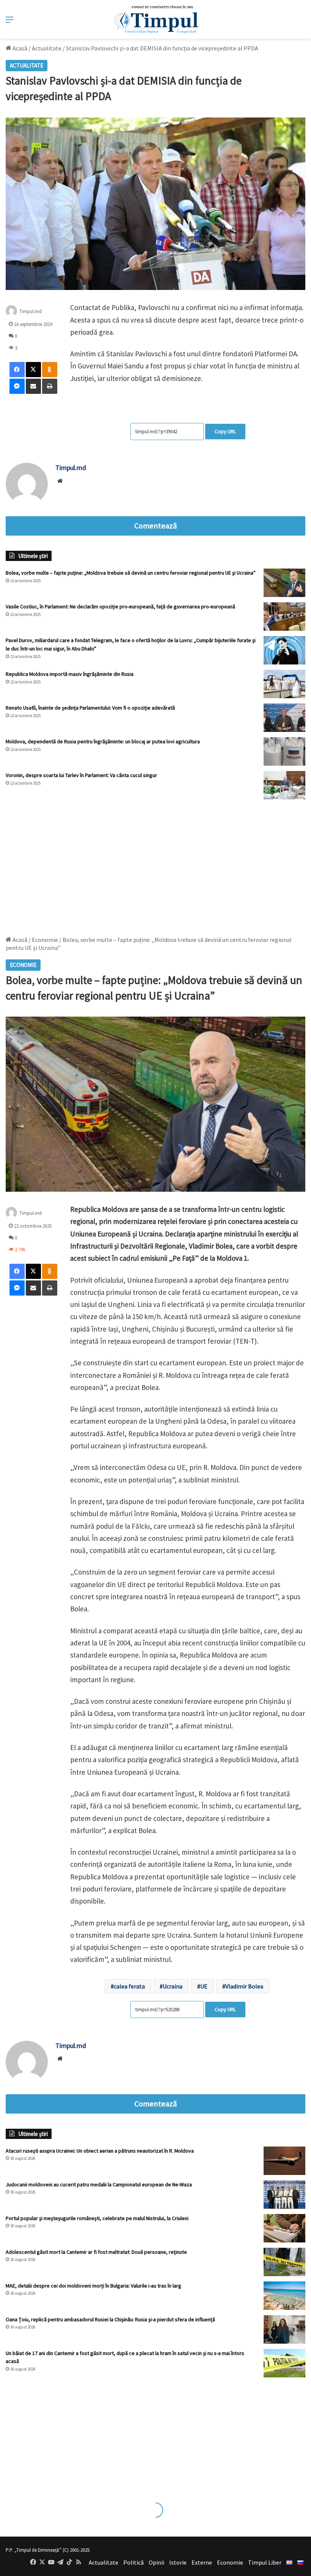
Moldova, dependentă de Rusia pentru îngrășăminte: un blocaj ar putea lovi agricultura (103, 741)
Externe (202, 2562)
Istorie (178, 2562)
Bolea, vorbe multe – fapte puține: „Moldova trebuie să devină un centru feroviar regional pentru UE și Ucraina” (131, 573)
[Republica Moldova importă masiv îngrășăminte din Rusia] (284, 684)
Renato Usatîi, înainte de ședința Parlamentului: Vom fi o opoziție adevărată (90, 708)
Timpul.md (31, 311)
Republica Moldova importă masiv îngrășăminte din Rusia (70, 674)
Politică (134, 2562)
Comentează (155, 526)
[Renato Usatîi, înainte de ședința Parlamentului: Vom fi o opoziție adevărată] (284, 718)
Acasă (19, 48)
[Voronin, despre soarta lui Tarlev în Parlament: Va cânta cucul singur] (284, 785)
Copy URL (225, 431)
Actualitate (47, 48)
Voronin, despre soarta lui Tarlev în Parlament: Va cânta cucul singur (81, 775)
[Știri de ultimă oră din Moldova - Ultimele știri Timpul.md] (156, 19)
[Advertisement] (155, 864)
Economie (230, 2562)
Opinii (156, 2562)
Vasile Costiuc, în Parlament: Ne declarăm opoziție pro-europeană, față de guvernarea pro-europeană (120, 606)
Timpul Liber (265, 2562)
